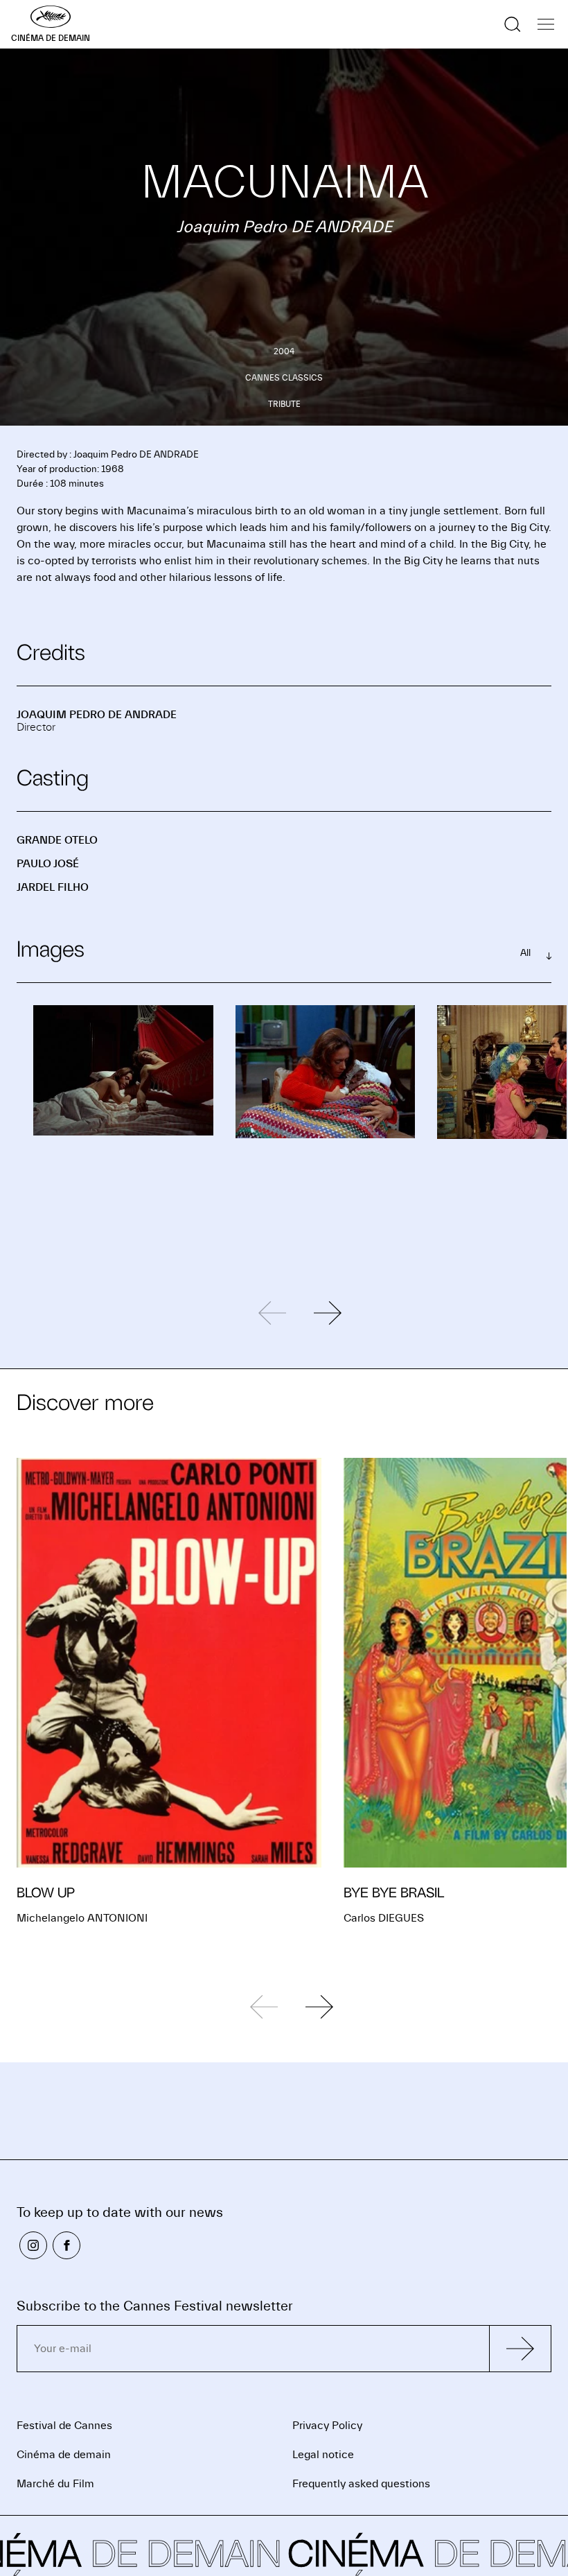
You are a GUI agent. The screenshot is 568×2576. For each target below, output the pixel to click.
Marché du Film (55, 2484)
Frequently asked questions (361, 2484)
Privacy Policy (327, 2426)
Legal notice (323, 2455)
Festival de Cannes (64, 2426)
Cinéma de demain (64, 2455)
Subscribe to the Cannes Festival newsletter (155, 2306)
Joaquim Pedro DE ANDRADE (97, 715)
